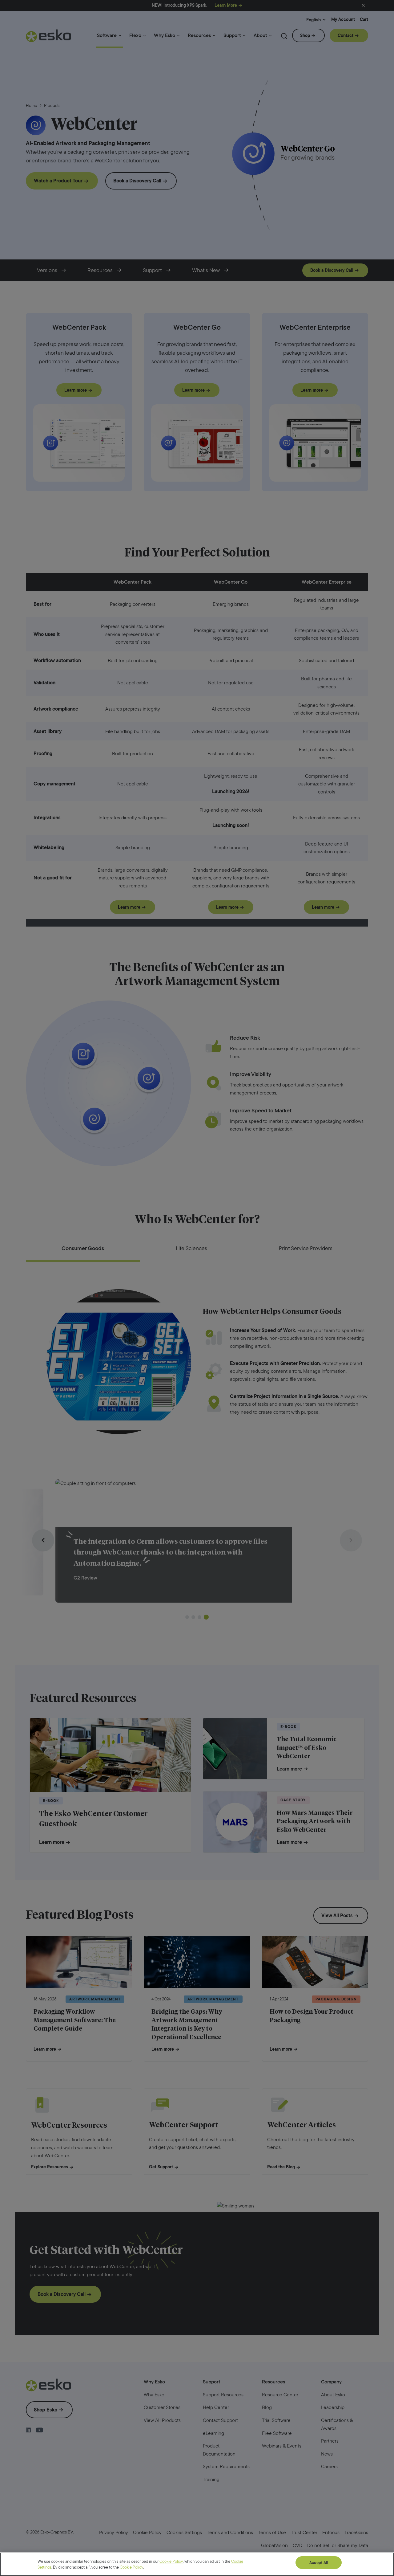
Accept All (319, 2563)
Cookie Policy (171, 2561)
